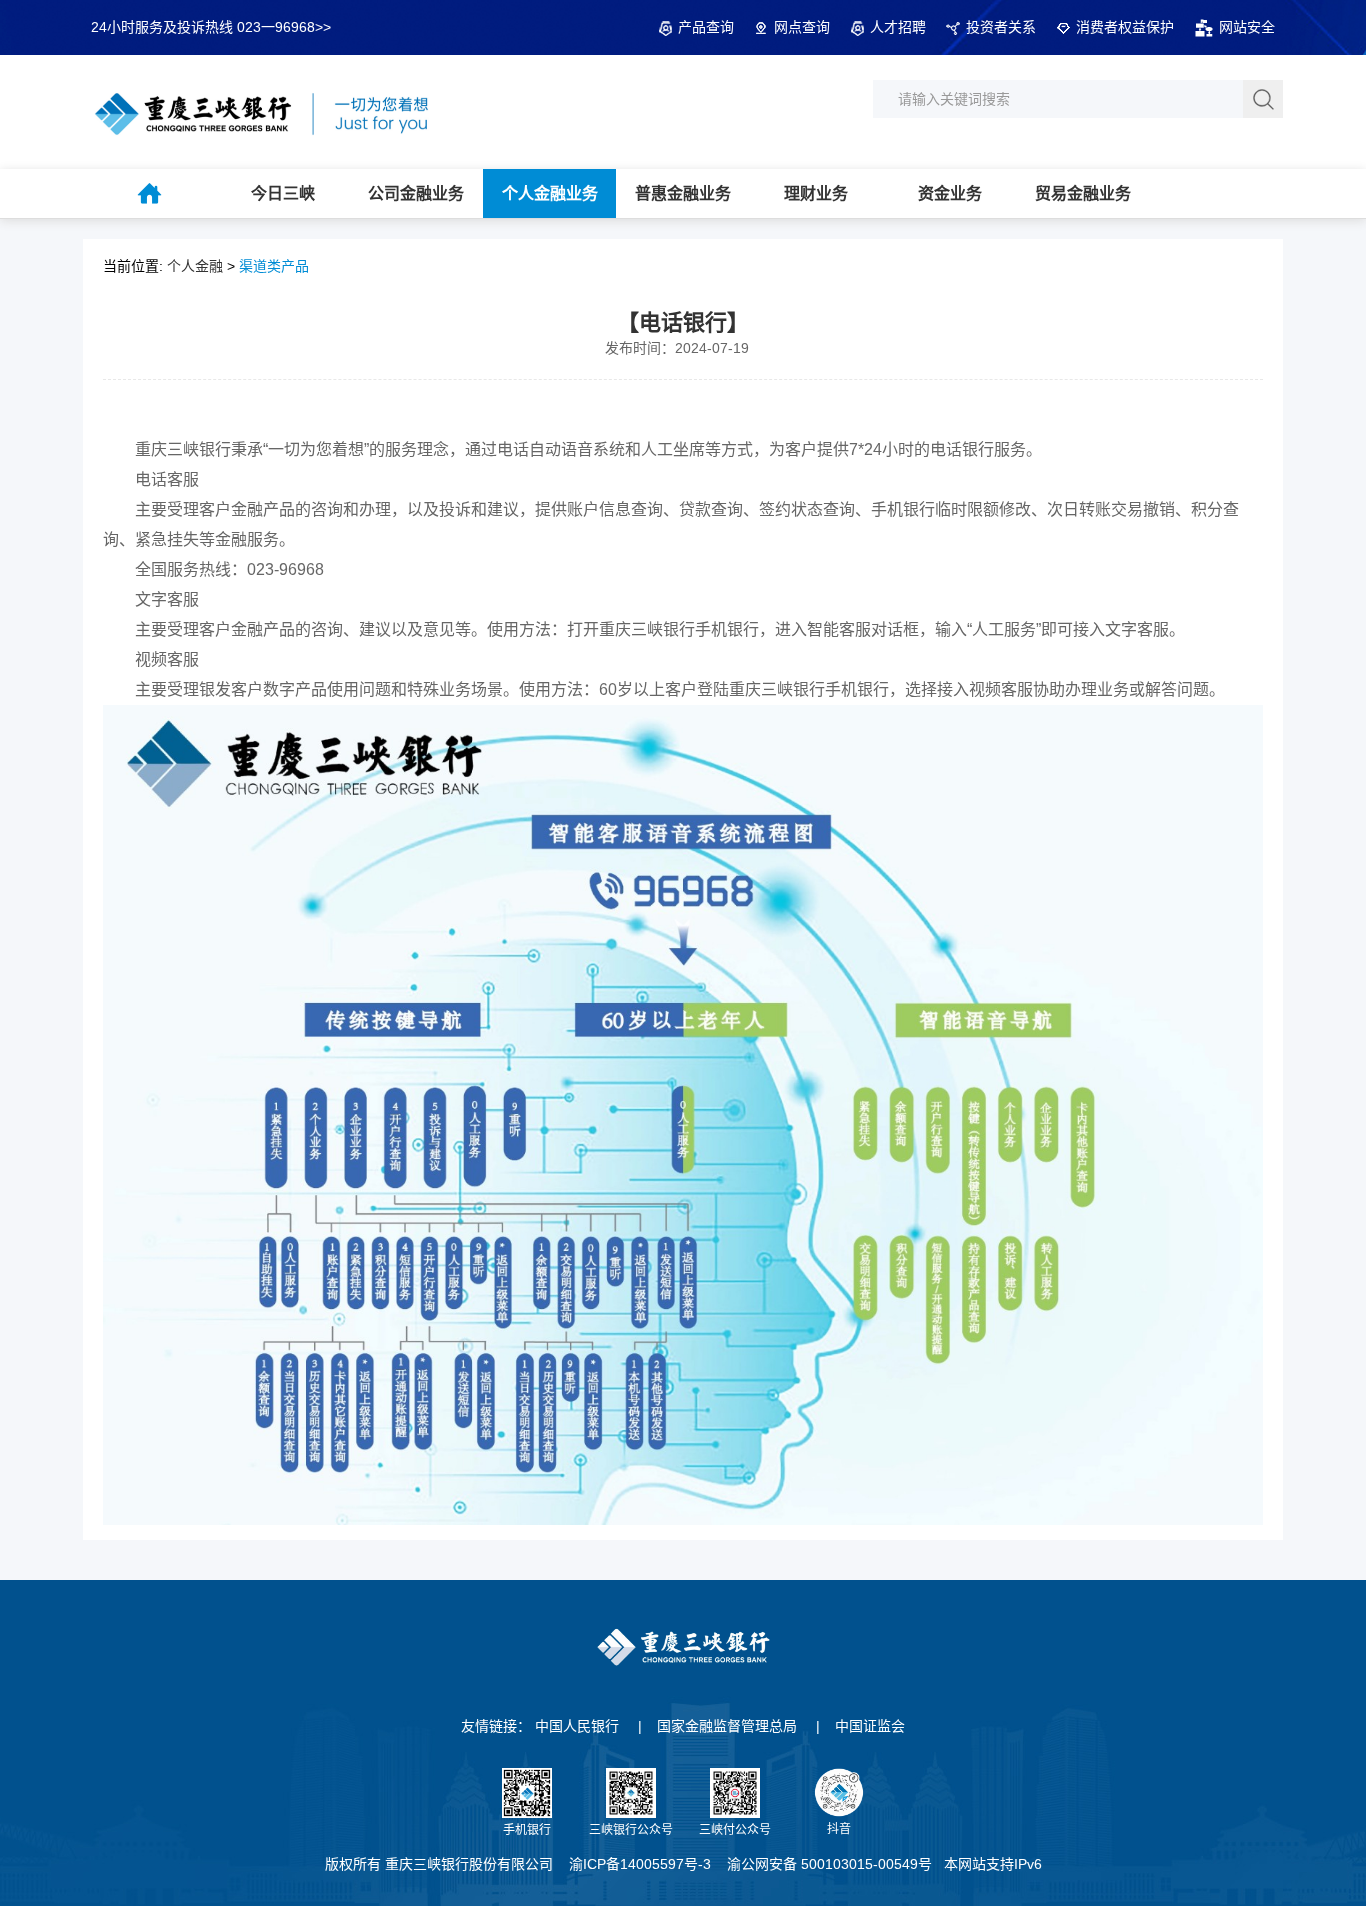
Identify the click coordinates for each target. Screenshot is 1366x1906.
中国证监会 (870, 1726)
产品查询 (706, 27)
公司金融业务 (416, 193)
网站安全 (1247, 27)
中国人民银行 (577, 1726)
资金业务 (950, 193)
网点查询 (802, 27)
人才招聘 (898, 27)
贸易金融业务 (1083, 193)
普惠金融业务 (683, 193)
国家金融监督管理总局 (727, 1726)
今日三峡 (283, 193)
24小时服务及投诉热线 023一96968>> (211, 27)
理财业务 (816, 193)
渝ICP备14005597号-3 (640, 1864)
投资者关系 (1001, 27)
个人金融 (195, 266)
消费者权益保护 (1125, 27)
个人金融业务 (550, 193)
